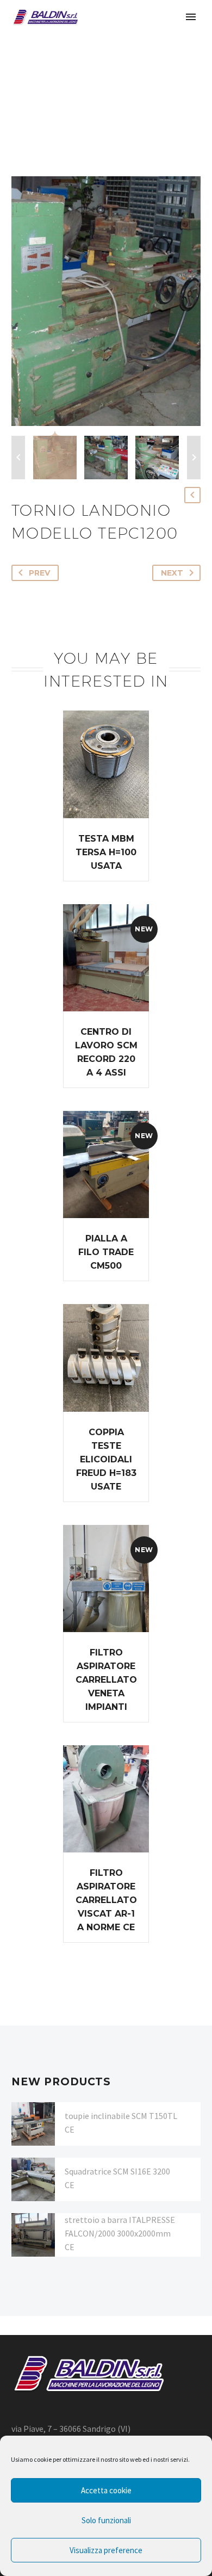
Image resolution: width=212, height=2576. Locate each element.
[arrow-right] (194, 458)
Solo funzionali (106, 2520)
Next (172, 573)
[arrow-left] (18, 458)
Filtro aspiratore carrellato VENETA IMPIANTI (106, 1680)
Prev (39, 573)
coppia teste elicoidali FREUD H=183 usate (106, 1459)
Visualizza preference (106, 2550)
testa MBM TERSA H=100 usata (106, 852)
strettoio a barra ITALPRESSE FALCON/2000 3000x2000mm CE (120, 2233)
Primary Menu (191, 17)
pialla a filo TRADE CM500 (106, 1252)
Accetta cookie (106, 2490)
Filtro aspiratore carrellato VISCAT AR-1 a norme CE (106, 1900)
